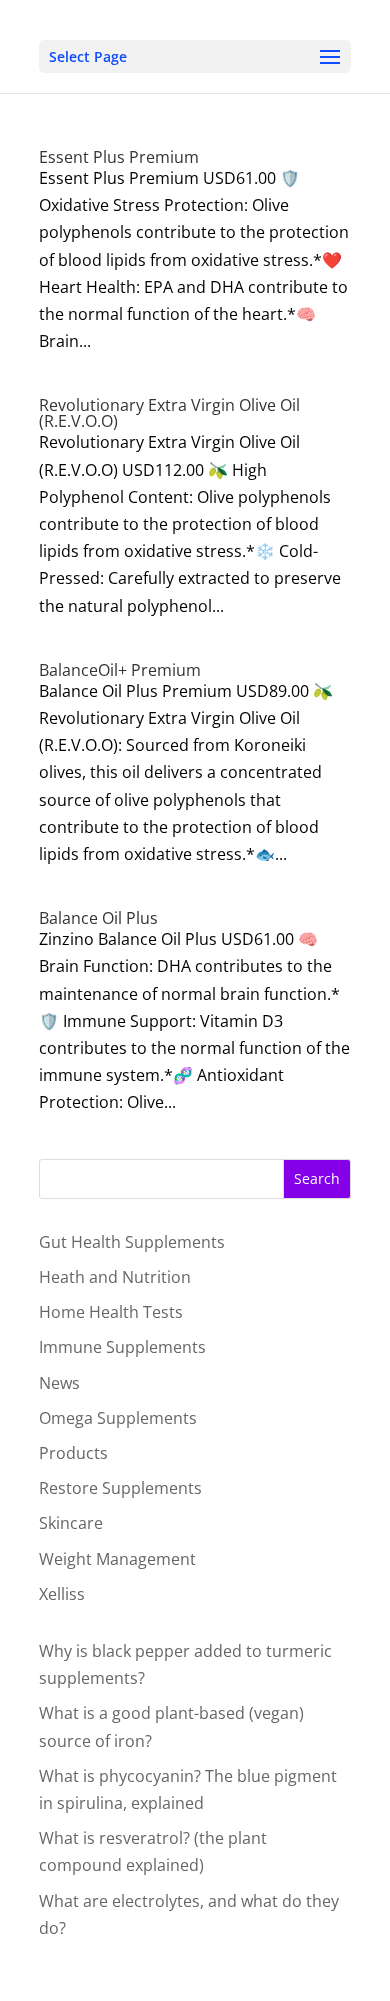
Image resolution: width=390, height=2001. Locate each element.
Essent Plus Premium (119, 157)
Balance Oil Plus (98, 918)
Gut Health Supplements (132, 1242)
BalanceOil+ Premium (120, 670)
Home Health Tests (111, 1312)
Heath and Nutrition (115, 1277)
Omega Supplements (118, 1418)
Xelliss (62, 1594)
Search (317, 1178)
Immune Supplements (122, 1347)
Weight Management (117, 1559)
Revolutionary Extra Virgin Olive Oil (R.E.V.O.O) (169, 413)
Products (73, 1453)
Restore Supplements (120, 1488)
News (59, 1383)
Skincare (71, 1523)
